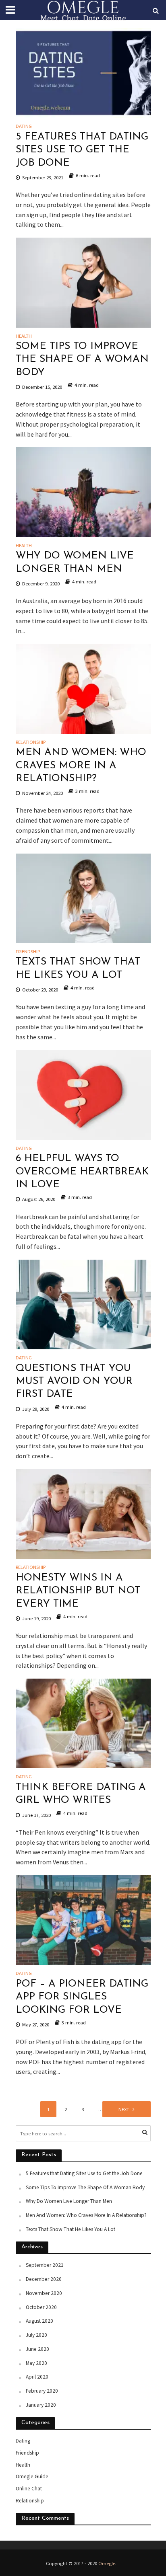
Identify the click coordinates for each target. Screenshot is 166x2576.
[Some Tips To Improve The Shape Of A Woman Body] (83, 282)
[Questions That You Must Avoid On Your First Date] (83, 1303)
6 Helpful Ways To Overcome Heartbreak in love (82, 1172)
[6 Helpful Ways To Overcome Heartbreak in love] (83, 1094)
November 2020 (44, 2293)
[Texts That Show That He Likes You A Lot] (83, 897)
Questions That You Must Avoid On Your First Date (74, 1381)
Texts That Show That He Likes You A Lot (78, 968)
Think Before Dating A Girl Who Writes (81, 1794)
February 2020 (42, 2391)
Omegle (107, 2563)
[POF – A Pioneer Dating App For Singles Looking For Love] (83, 1919)
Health (24, 336)
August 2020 (39, 2321)
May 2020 (36, 2363)
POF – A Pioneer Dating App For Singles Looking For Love (82, 1997)
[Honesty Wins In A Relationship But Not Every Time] (83, 1513)
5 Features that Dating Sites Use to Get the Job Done (82, 150)
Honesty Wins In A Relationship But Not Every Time (78, 1591)
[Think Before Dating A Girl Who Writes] (83, 1723)
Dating (24, 126)
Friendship (28, 952)
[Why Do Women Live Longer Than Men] (83, 491)
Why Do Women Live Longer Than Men (75, 562)
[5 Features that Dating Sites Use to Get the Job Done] (83, 72)
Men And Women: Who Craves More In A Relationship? (81, 766)
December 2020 (44, 2279)
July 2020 (36, 2335)
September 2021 (45, 2265)
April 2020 (37, 2377)
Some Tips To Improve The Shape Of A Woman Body (82, 359)
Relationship (31, 742)
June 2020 (37, 2349)
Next (124, 2109)
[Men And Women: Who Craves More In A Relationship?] (83, 688)
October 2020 (41, 2307)
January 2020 (41, 2405)
